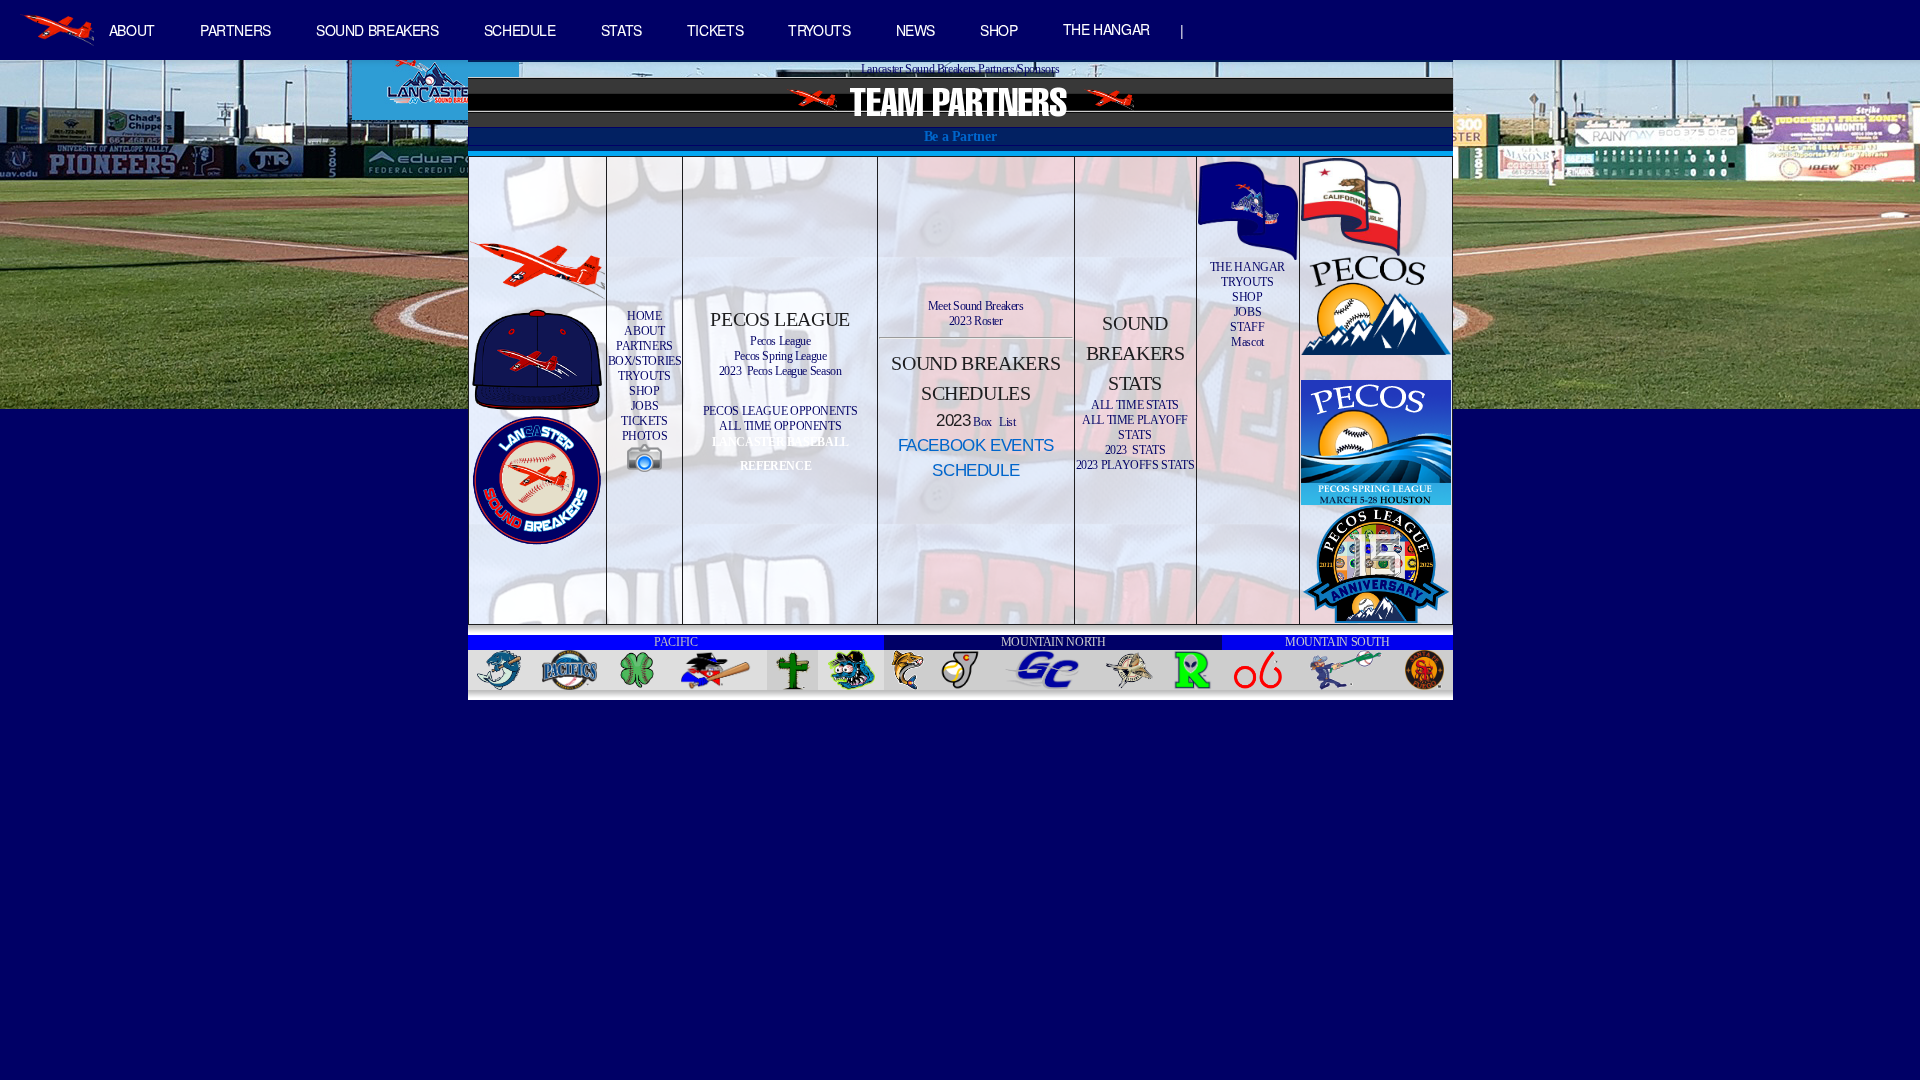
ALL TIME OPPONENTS (780, 426)
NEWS (916, 30)
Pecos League (780, 341)
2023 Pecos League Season (780, 371)
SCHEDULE (520, 30)
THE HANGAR (1106, 29)
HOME (644, 316)
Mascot (1247, 342)
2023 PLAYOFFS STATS (1135, 465)
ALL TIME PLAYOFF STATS (1135, 427)
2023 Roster (976, 321)
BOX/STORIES (645, 361)
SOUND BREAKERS (377, 30)
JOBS (645, 406)
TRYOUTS (819, 30)
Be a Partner (960, 136)
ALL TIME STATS (1135, 405)
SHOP (999, 30)
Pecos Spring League (780, 356)
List (1006, 422)
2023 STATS (1135, 450)
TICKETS (715, 30)
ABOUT (132, 30)
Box (981, 422)
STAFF (1247, 327)
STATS (621, 30)
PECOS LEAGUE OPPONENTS (780, 411)
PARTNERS (235, 30)
